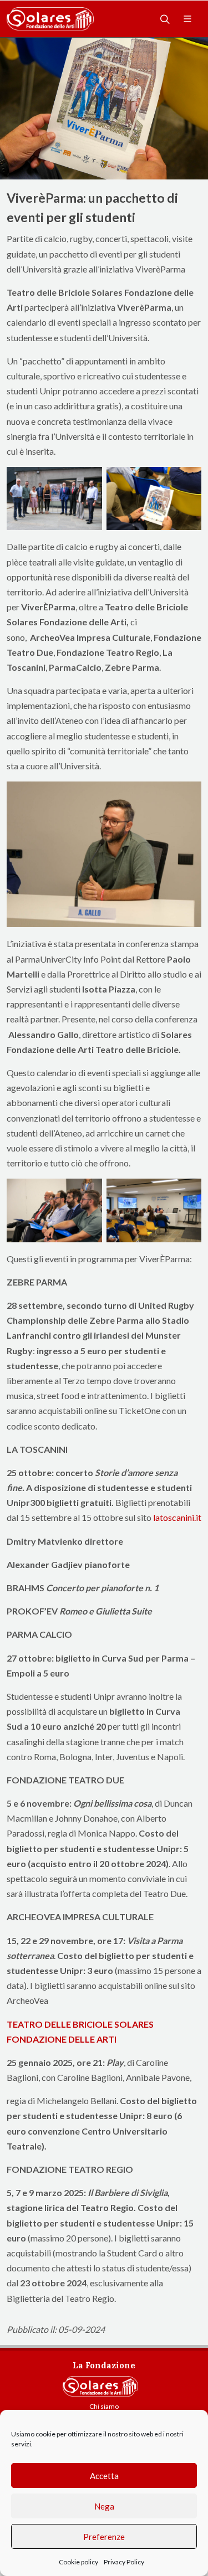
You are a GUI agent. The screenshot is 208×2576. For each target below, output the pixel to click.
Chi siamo (104, 2406)
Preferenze (104, 2537)
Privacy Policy (124, 2562)
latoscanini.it (177, 1517)
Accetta (104, 2476)
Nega (104, 2506)
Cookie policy (78, 2562)
